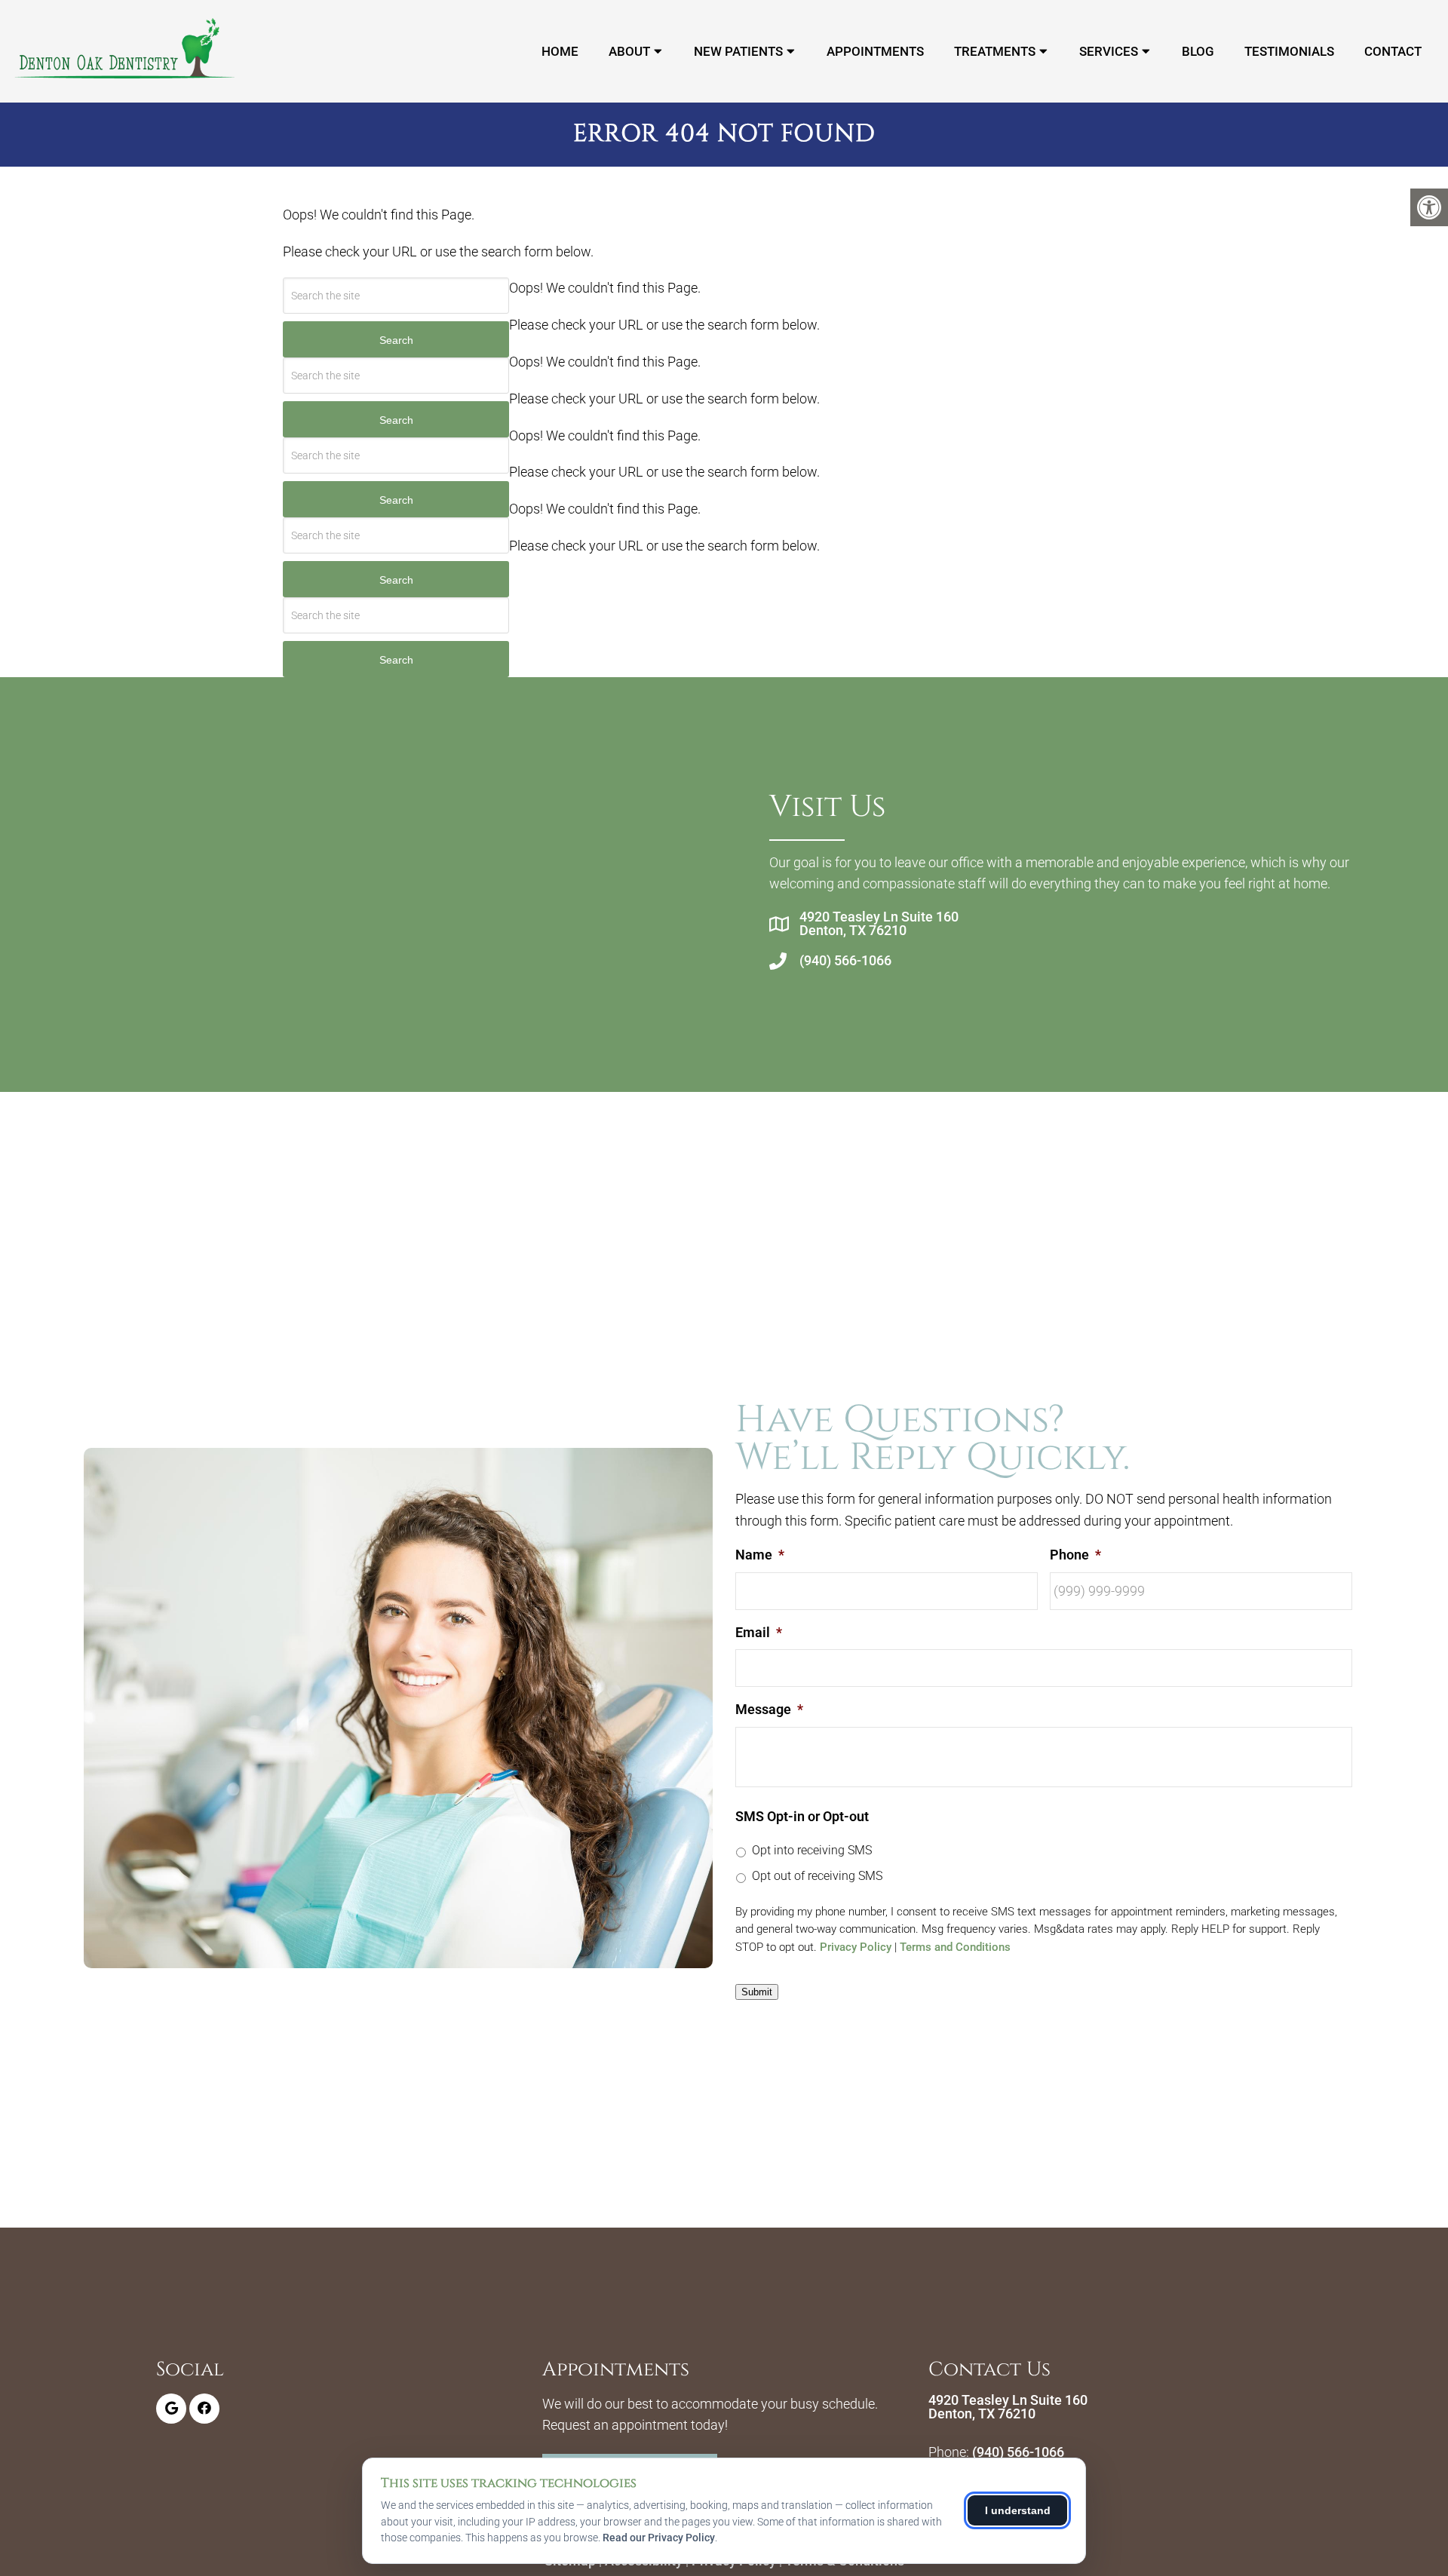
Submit (757, 1992)
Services (1109, 51)
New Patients (738, 51)
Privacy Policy (856, 1947)
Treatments (995, 51)
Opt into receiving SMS (812, 1850)
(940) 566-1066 (845, 961)
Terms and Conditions (955, 1947)
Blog (1198, 51)
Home (560, 51)
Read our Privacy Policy (659, 2538)
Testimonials (1289, 51)
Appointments (875, 51)
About (629, 51)
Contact (1393, 51)
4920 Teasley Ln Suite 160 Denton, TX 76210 (879, 924)
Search (396, 340)
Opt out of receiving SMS (817, 1876)
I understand (1018, 2510)
